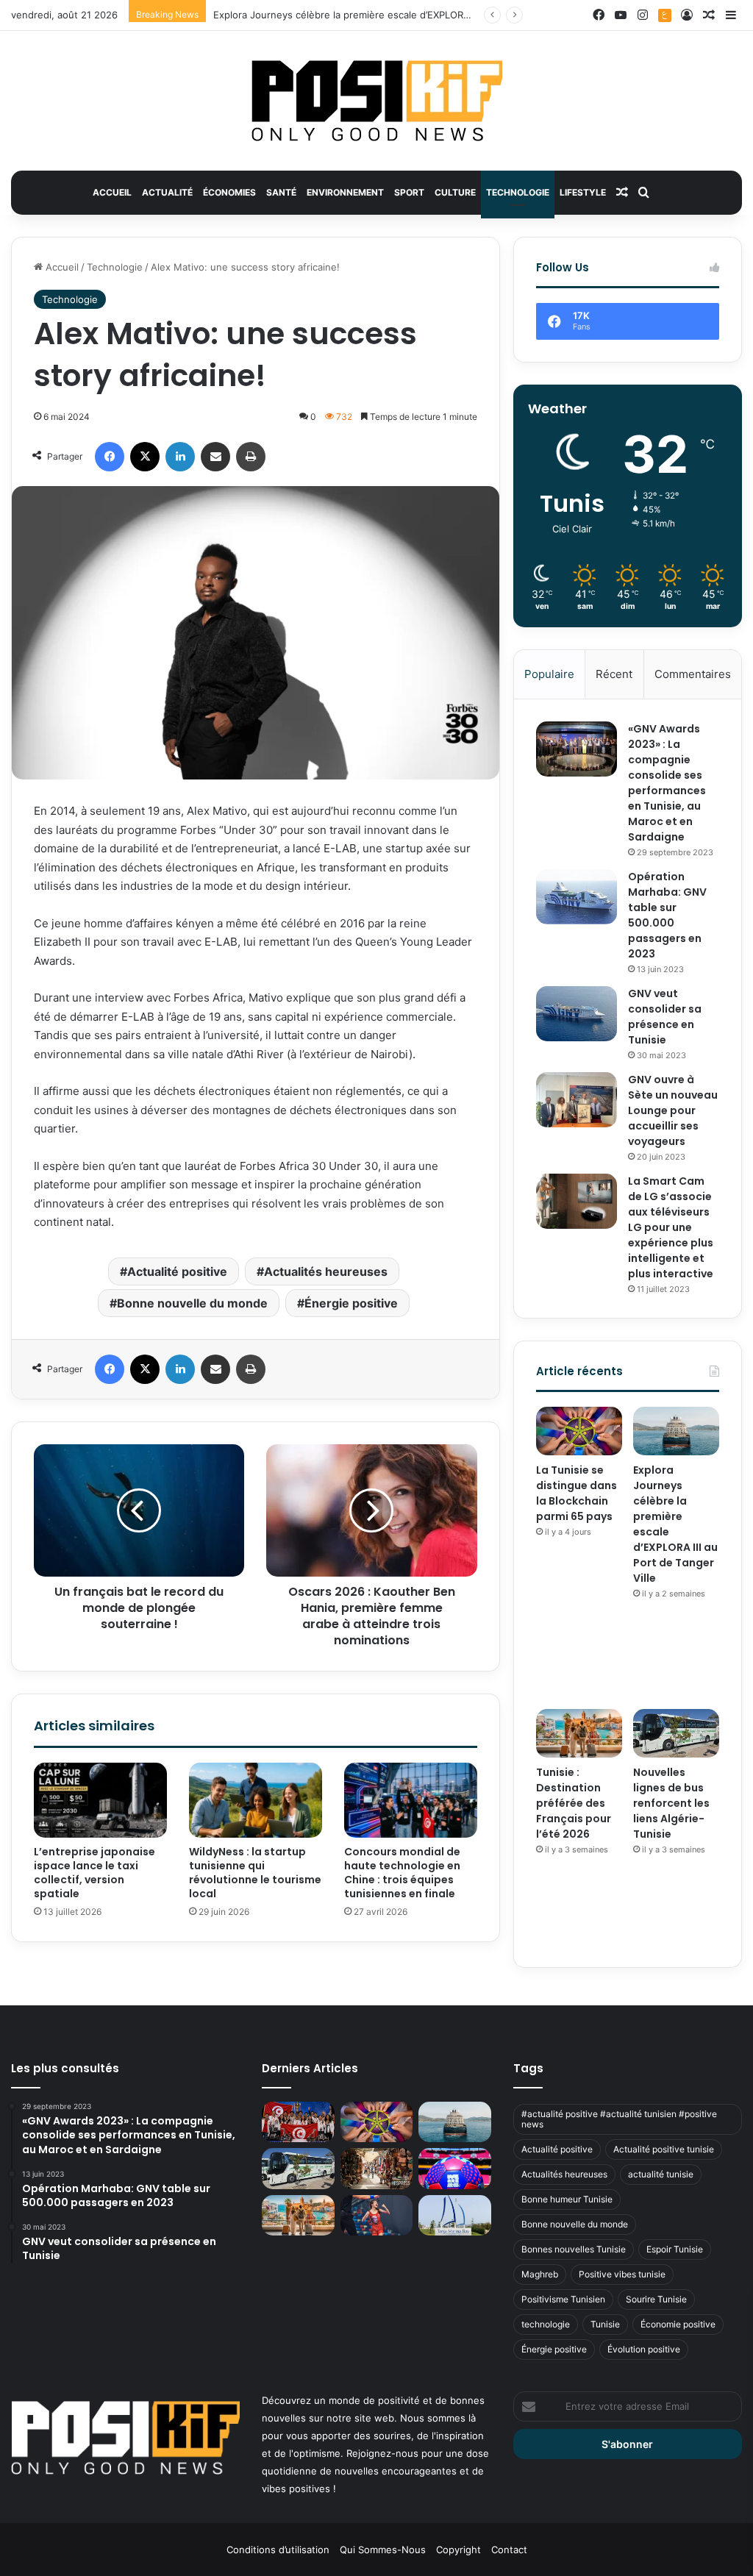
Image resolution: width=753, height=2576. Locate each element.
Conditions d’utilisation (278, 2550)
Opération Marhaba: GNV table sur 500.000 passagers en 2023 (667, 915)
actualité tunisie (661, 2174)
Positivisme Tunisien (563, 2299)
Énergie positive (351, 1303)
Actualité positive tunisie (664, 2149)
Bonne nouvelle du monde (192, 1303)
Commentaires (693, 674)
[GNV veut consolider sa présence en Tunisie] (577, 1014)
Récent (614, 674)
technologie (546, 2324)
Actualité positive (177, 1271)
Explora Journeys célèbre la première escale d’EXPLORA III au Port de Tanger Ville (400, 15)
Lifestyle (583, 192)
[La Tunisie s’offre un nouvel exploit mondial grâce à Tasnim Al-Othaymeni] (376, 2216)
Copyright (458, 2550)
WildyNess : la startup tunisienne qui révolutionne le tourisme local (255, 1873)
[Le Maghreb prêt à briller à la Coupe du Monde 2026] (454, 2169)
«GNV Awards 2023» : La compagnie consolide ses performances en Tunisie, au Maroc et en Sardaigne (667, 783)
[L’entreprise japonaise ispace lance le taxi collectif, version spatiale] (100, 1800)
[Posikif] (377, 101)
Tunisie (605, 2324)
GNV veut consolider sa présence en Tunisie (665, 1017)
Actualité (167, 192)
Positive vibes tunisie (622, 2274)
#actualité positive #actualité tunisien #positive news (619, 2119)
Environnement (345, 192)
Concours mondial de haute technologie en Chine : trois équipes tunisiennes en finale (402, 1873)
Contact (509, 2550)
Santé (281, 192)
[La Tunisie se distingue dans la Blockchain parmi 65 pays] (579, 1431)
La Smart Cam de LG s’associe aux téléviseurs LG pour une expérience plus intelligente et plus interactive (671, 1227)
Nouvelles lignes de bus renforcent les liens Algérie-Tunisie (671, 1803)
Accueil (112, 192)
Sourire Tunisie (656, 2299)
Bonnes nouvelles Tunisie (574, 2249)
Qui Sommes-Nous (383, 2550)
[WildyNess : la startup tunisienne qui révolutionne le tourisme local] (256, 1800)
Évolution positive (644, 2349)
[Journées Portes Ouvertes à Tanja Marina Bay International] (454, 2216)
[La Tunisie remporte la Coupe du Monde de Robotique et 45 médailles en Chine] (298, 2122)
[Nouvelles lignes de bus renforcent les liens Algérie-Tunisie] (676, 1733)
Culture (455, 192)
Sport (409, 192)
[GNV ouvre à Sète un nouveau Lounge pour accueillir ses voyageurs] (577, 1100)
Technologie (518, 192)
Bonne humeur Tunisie (567, 2199)
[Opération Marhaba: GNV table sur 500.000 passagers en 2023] (577, 897)
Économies (229, 192)
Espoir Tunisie (675, 2249)
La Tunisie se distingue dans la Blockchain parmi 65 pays (577, 1493)
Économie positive (678, 2324)
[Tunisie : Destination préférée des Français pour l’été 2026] (579, 1733)
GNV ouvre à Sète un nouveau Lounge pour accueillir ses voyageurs (673, 1110)
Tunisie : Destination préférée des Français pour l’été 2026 (574, 1803)
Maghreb (540, 2274)
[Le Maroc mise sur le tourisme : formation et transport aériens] (376, 2169)
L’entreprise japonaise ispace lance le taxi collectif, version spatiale (94, 1873)
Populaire (549, 674)
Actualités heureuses (326, 1271)
